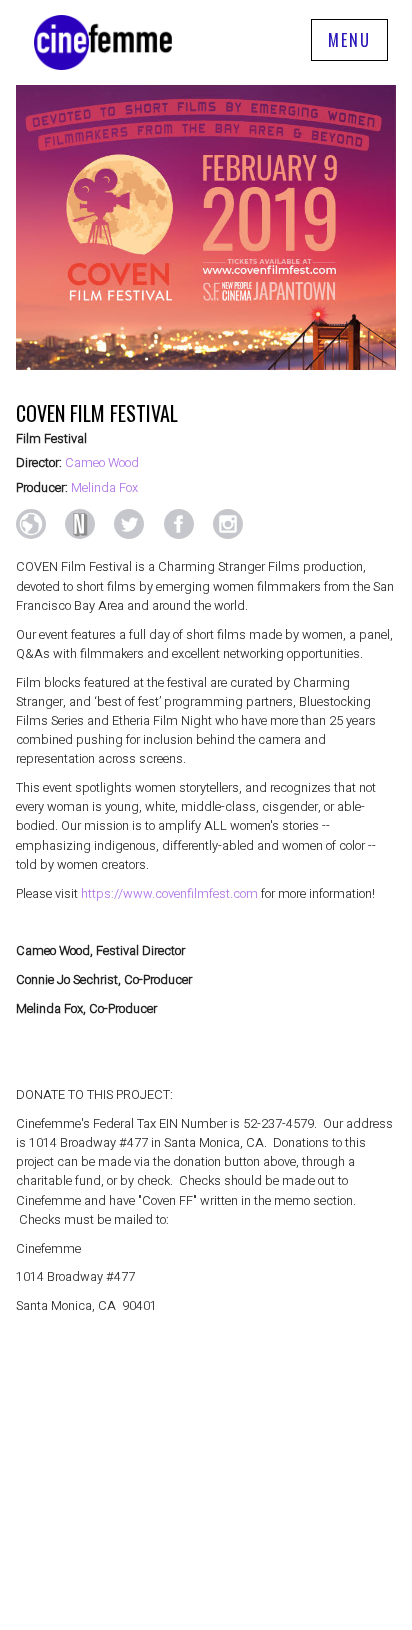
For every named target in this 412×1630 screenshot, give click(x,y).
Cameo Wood (102, 463)
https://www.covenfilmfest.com (169, 894)
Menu (349, 40)
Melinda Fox (104, 488)
